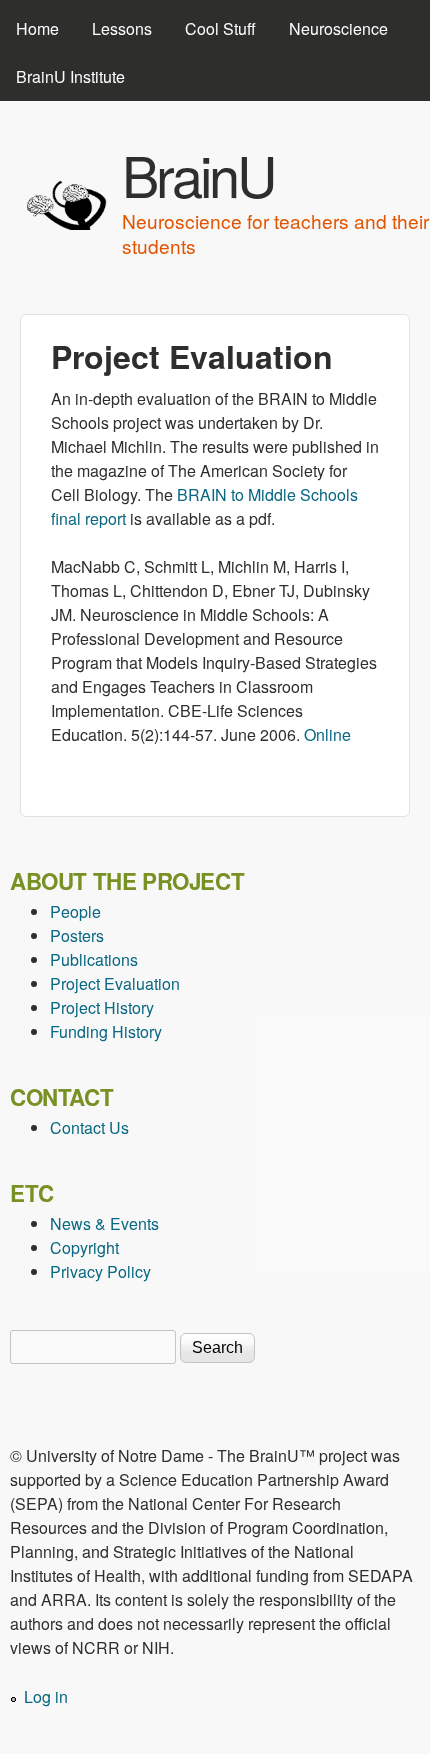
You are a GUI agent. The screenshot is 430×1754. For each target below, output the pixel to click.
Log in (46, 1696)
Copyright (84, 1247)
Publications (94, 959)
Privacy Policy (100, 1271)
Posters (77, 935)
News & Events (104, 1223)
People (75, 911)
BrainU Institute (70, 76)
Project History (102, 1007)
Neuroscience (338, 28)
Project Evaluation (115, 983)
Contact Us (89, 1127)
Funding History (106, 1031)
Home (37, 28)
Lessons (122, 28)
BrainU (198, 174)
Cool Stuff (220, 28)
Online (327, 734)
